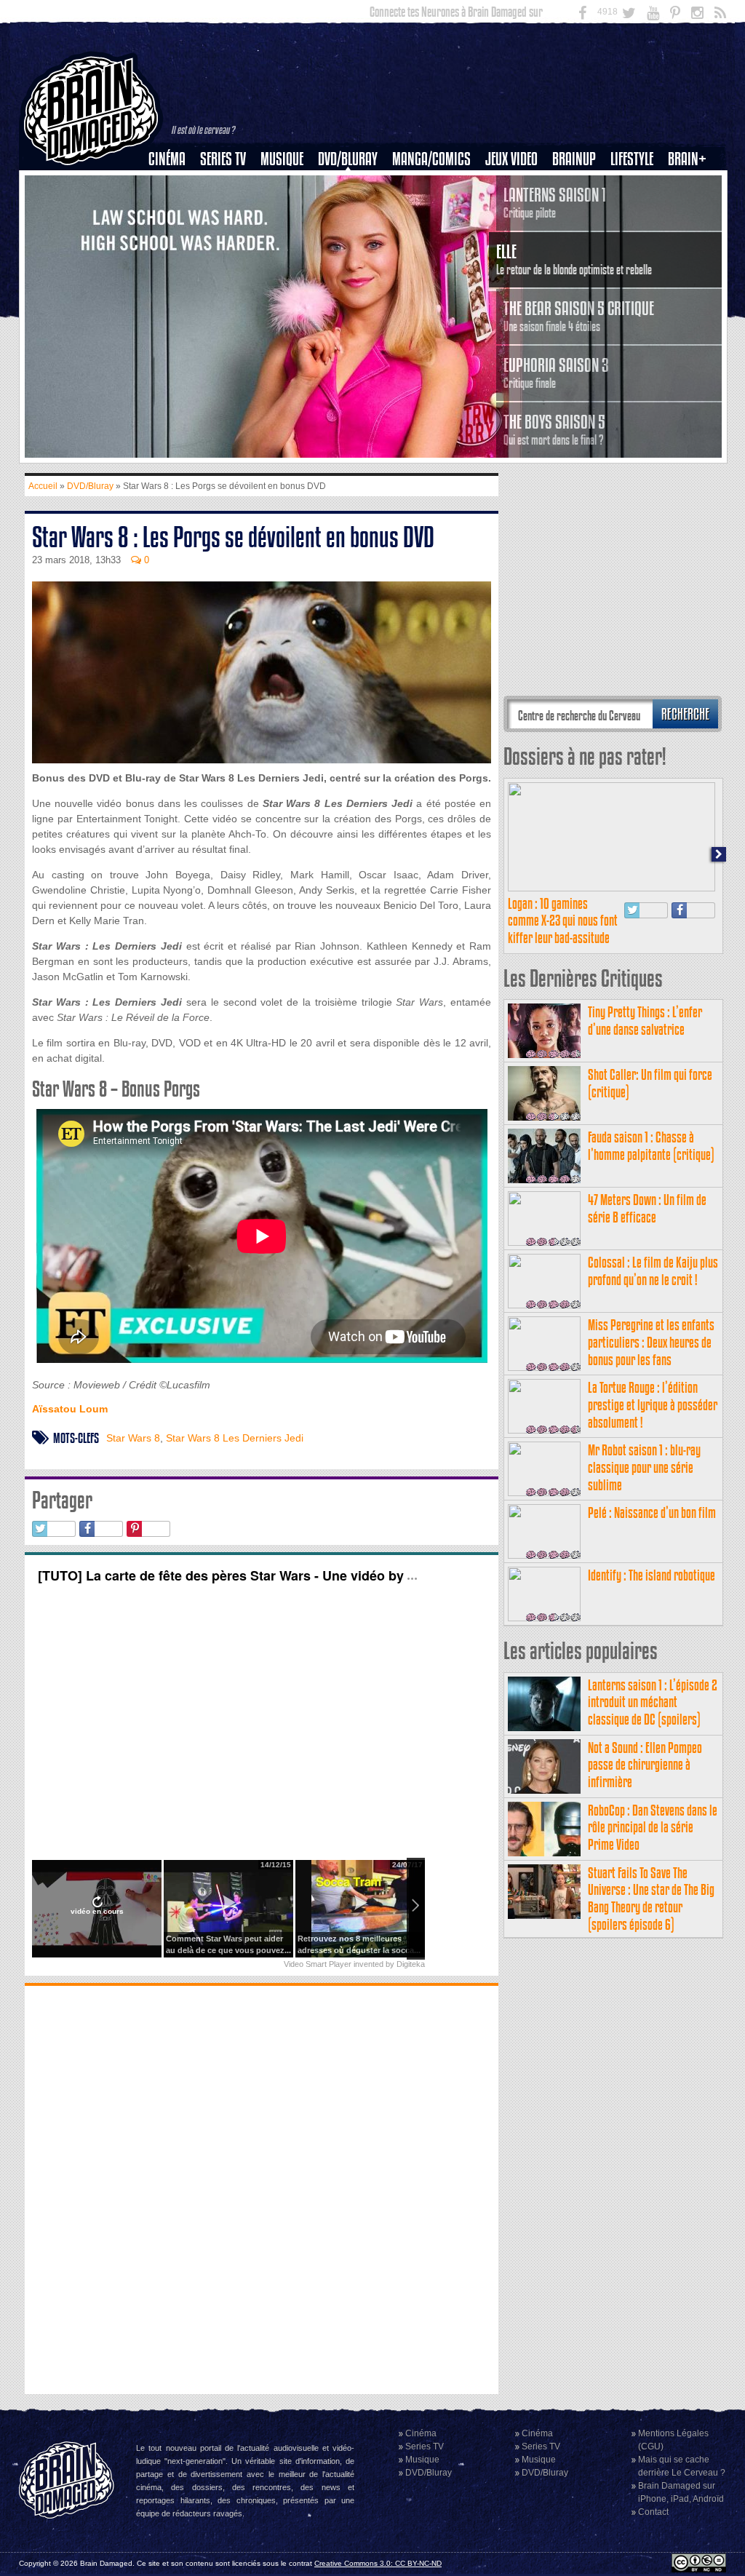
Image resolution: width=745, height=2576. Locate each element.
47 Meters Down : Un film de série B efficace (647, 1208)
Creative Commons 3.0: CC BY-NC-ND (378, 2563)
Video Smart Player (318, 1964)
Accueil (43, 486)
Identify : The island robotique (652, 1575)
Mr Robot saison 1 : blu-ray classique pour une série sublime (644, 1467)
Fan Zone (692, 184)
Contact (653, 2512)
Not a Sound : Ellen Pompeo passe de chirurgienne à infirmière (645, 1765)
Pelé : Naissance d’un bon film (652, 1512)
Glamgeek (637, 209)
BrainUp (574, 159)
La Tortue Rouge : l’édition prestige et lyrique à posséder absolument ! (653, 1405)
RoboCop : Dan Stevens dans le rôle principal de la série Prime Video (653, 1828)
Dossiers (172, 209)
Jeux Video (511, 159)
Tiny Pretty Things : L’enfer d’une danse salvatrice (645, 1021)
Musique (282, 159)
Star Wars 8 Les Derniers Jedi (235, 1438)
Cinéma (167, 159)
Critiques (174, 184)
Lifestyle (632, 159)
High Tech (637, 234)
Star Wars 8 (133, 1438)
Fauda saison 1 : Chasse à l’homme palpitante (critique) (651, 1146)
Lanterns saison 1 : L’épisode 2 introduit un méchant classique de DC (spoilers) (653, 1702)
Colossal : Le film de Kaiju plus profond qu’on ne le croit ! (653, 1271)
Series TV (223, 159)
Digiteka (411, 1964)
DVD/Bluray (348, 159)
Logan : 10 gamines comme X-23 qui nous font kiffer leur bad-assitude (563, 921)
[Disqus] (262, 2188)
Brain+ (687, 159)
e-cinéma (173, 234)
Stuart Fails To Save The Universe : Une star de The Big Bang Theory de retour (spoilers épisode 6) (651, 1899)
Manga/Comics (431, 159)
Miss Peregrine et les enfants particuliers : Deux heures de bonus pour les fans (651, 1342)
